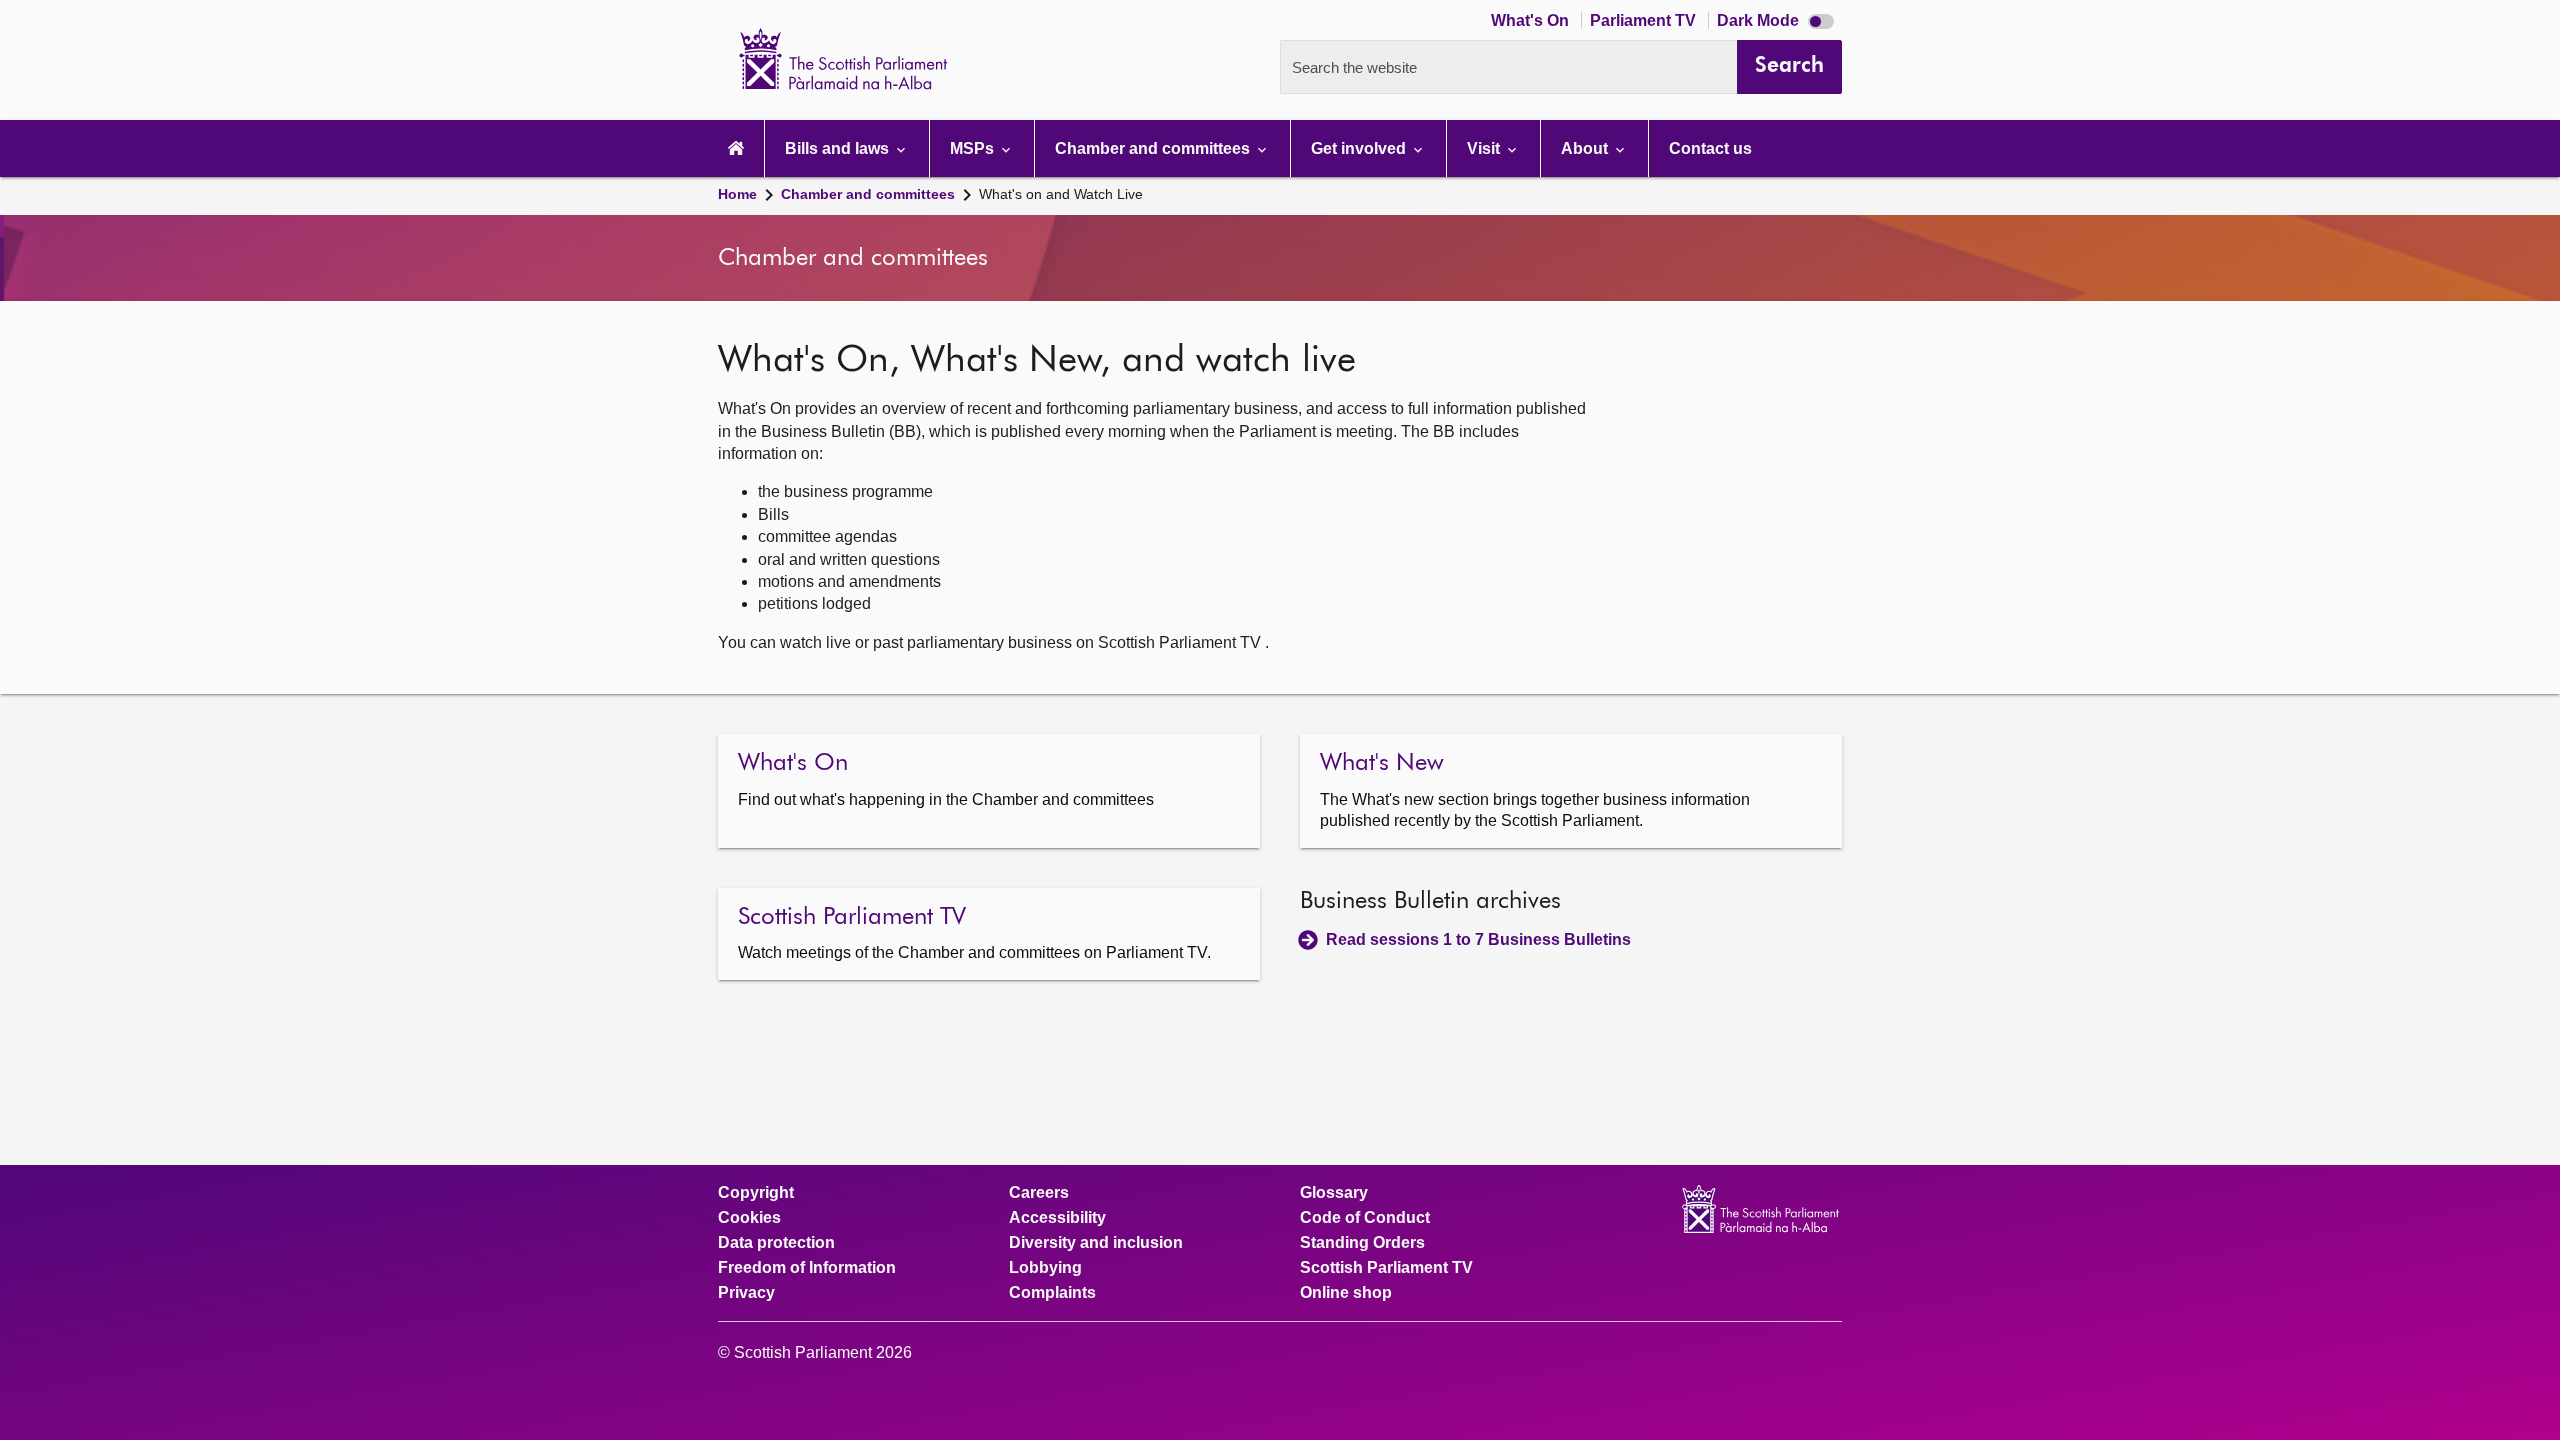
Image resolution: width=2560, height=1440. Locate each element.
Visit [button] (1485, 148)
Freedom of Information (807, 1268)
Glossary (1334, 1193)
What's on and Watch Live (1061, 194)
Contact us (1710, 148)
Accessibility (1057, 1218)
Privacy (746, 1293)
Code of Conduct (1365, 1218)
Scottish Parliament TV (1386, 1268)
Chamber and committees (868, 194)
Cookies (749, 1218)
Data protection (776, 1243)
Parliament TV (1645, 20)
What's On (1532, 20)
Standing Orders (1362, 1243)
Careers (1039, 1193)
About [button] (1586, 148)
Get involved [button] (1360, 148)
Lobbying (1045, 1268)
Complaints (1052, 1293)
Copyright (756, 1193)
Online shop (1346, 1293)
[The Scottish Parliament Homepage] (736, 148)
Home (737, 194)
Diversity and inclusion (1096, 1243)
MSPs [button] (974, 148)
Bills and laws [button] (839, 148)
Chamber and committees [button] (1154, 148)
